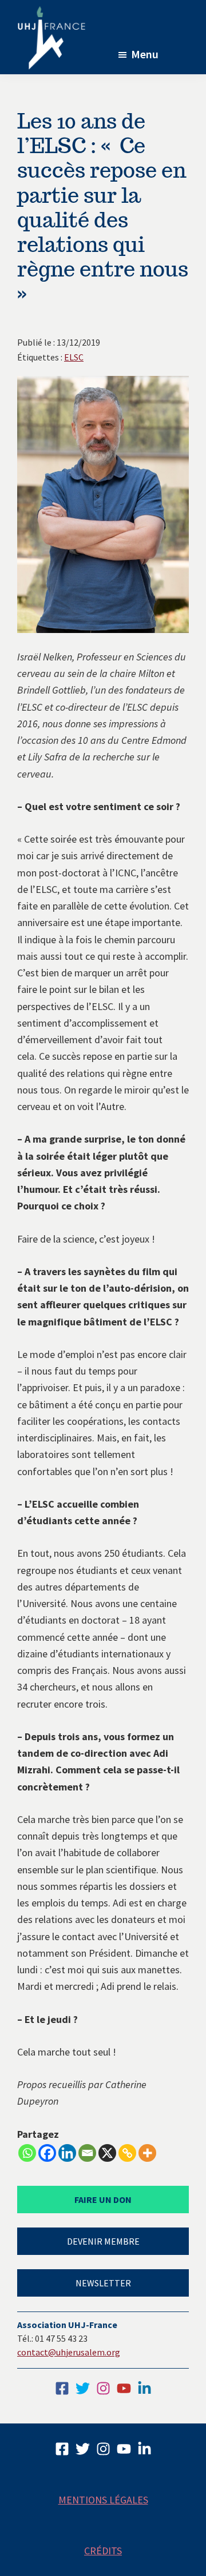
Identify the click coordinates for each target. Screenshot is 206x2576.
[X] (107, 2153)
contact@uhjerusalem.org (69, 2352)
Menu (145, 54)
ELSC (74, 357)
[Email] (87, 2153)
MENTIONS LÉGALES (103, 2500)
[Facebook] (47, 2153)
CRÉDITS (103, 2551)
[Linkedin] (67, 2153)
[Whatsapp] (27, 2153)
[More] (147, 2153)
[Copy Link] (127, 2153)
